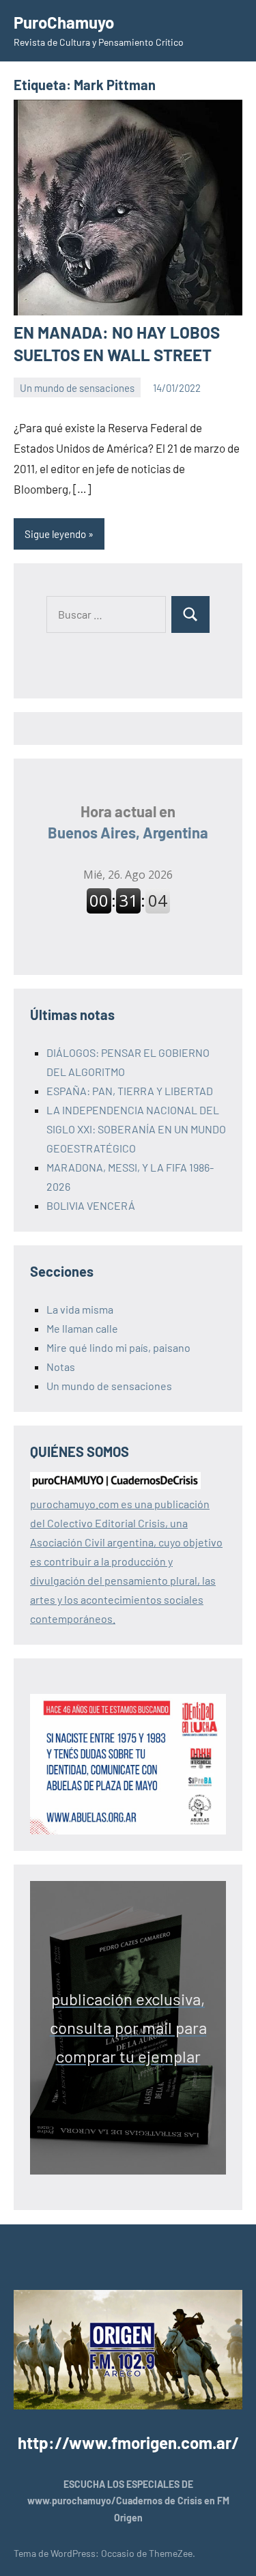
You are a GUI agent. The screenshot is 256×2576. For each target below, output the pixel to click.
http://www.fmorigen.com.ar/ (128, 2443)
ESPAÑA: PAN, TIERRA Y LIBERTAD (130, 1091)
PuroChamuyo (64, 22)
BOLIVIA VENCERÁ (91, 1205)
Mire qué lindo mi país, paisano (118, 1347)
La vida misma (80, 1309)
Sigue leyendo (55, 534)
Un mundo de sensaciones (77, 388)
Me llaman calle (82, 1328)
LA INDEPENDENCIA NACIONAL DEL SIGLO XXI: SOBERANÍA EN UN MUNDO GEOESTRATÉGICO (136, 1129)
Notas (61, 1367)
